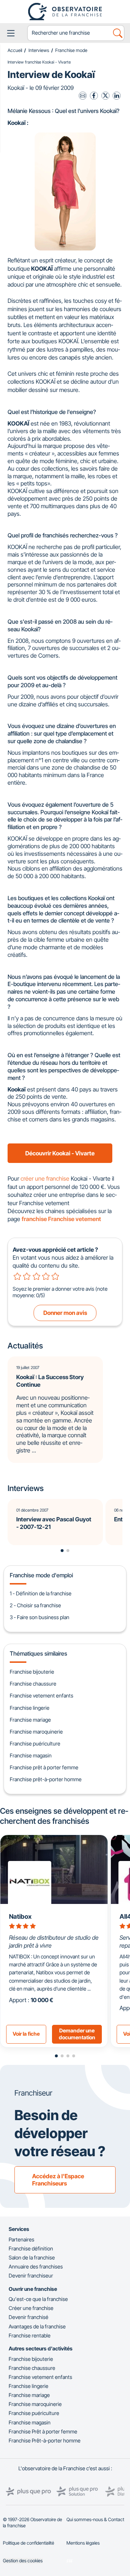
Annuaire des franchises (36, 2266)
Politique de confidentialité (29, 2543)
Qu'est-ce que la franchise (38, 2299)
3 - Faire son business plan (40, 1617)
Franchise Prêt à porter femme (43, 2431)
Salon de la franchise (32, 2257)
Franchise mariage (30, 1720)
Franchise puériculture (35, 1744)
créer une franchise (45, 1178)
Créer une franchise (31, 2308)
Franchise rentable (30, 2335)
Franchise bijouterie (32, 1672)
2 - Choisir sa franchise (35, 1605)
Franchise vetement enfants (42, 1695)
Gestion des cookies (23, 2561)
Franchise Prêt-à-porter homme (45, 2440)
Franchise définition (31, 2248)
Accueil (15, 50)
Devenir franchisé (29, 2317)
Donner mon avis (65, 1313)
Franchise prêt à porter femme (44, 1767)
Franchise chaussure (33, 1684)
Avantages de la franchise (37, 2326)
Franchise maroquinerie (36, 1732)
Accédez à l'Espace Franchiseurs (58, 2180)
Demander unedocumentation (77, 2034)
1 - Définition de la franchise (41, 1593)
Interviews (39, 50)
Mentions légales (83, 2543)
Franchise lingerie (30, 1708)
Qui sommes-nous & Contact (95, 2520)
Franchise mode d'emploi (41, 1575)
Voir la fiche (26, 2034)
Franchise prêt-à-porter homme (46, 1779)
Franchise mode (71, 50)
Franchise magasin (31, 1755)
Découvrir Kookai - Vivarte (60, 1153)
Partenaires (21, 2239)
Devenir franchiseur (31, 2276)
